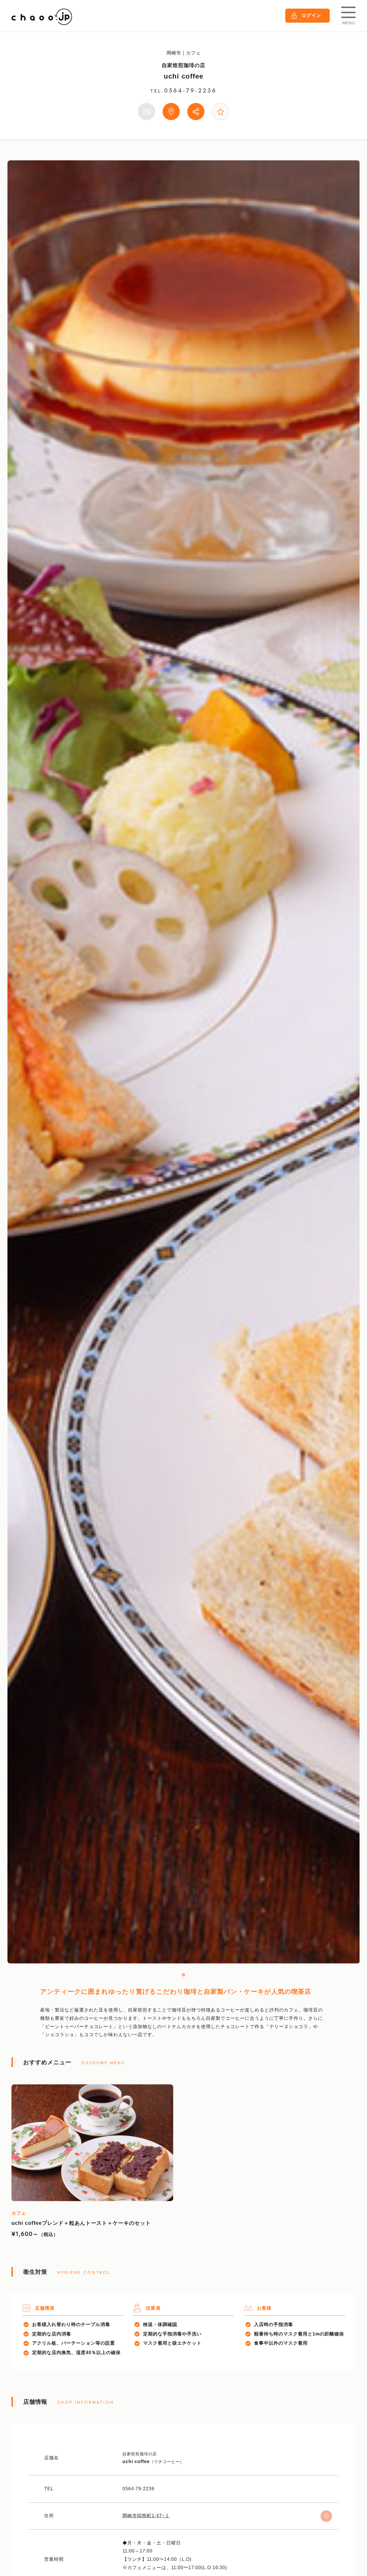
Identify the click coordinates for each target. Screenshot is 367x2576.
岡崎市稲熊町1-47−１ (146, 2516)
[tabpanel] (184, 1062)
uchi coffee (183, 76)
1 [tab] (183, 1975)
